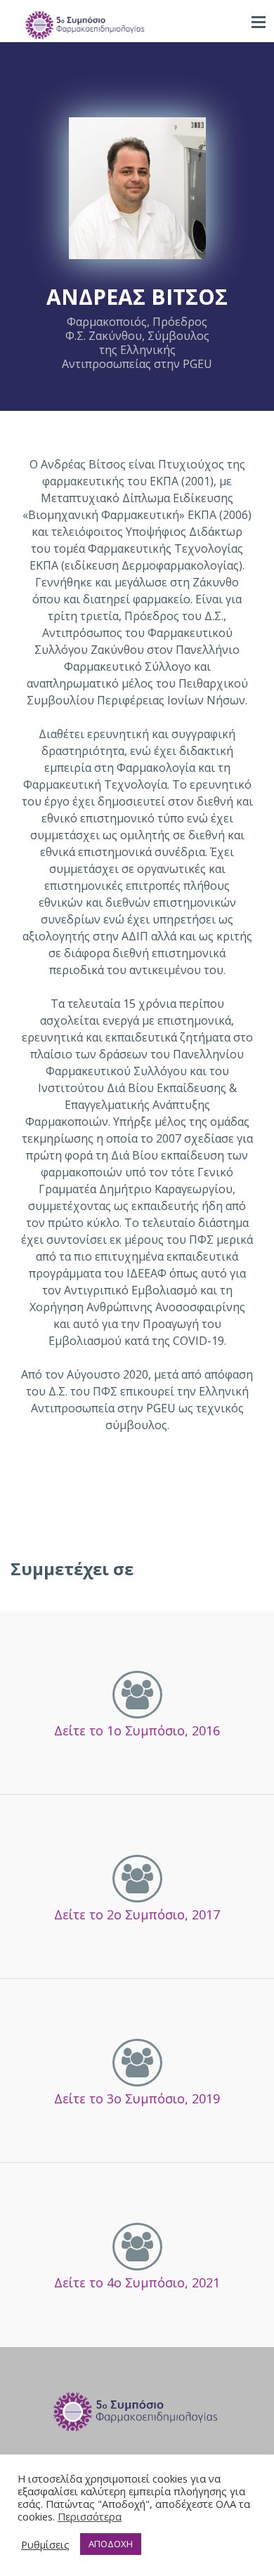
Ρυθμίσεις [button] (45, 2544)
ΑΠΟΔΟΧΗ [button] (111, 2544)
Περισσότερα (90, 2516)
